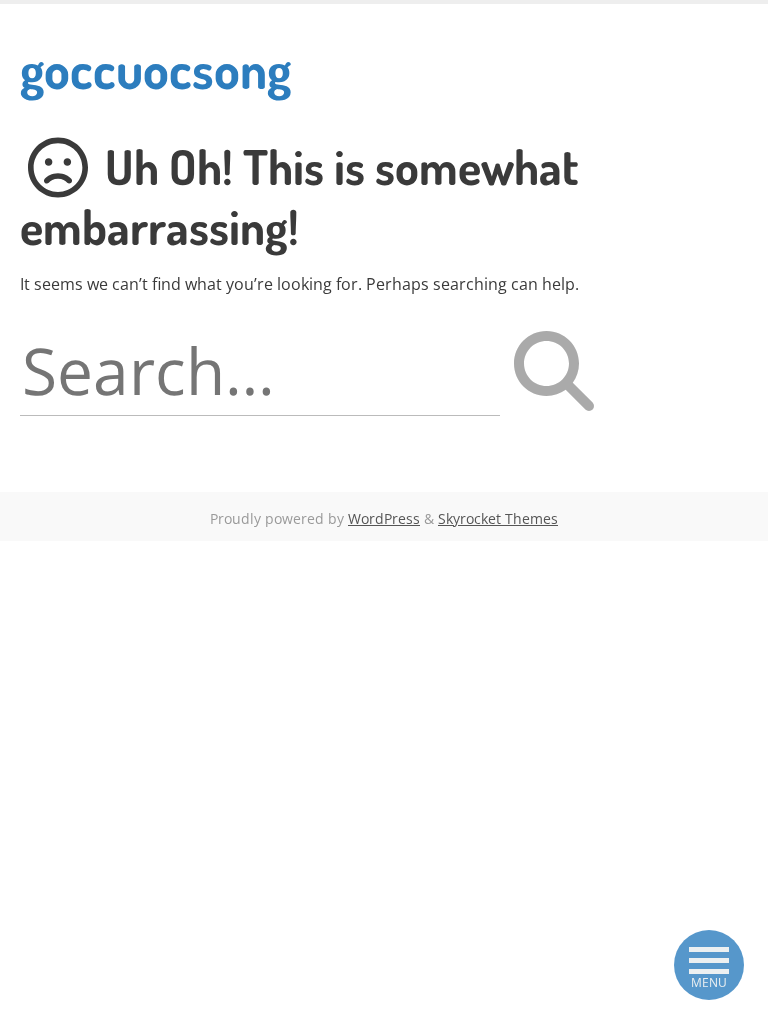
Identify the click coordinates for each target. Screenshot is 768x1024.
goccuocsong (155, 68)
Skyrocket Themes (498, 518)
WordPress (384, 518)
